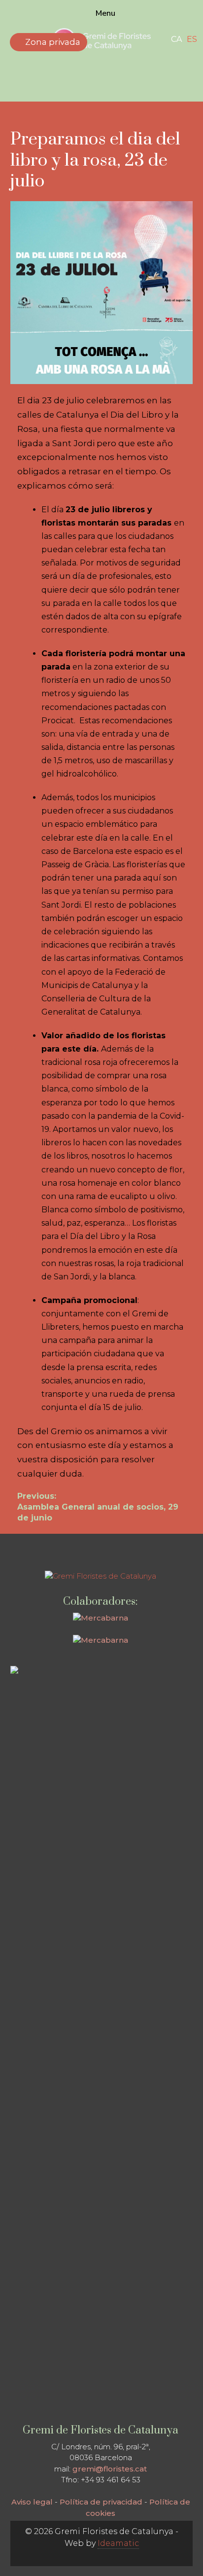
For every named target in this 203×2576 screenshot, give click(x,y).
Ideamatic (118, 2543)
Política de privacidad (101, 2502)
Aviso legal (32, 2502)
